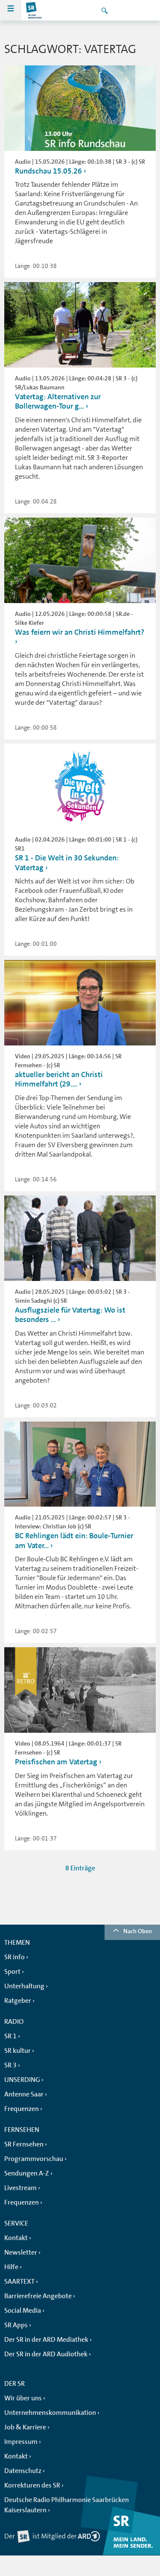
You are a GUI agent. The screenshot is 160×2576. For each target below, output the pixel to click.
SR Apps (16, 2325)
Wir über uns (23, 2398)
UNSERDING (22, 2080)
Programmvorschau (34, 2159)
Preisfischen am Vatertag (56, 1762)
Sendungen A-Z (27, 2173)
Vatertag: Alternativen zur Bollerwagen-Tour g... (58, 402)
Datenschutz (23, 2471)
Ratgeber (18, 2001)
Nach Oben (138, 1931)
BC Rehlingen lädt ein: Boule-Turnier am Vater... (74, 1541)
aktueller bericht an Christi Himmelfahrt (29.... (59, 1079)
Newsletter (21, 2252)
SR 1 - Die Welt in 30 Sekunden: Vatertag (67, 863)
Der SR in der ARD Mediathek (46, 2340)
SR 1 (10, 2036)
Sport (12, 1972)
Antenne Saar (24, 2094)
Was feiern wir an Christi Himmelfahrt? (80, 632)
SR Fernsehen (24, 2144)
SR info (15, 1957)
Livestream (20, 2188)
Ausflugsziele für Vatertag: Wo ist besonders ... (70, 1315)
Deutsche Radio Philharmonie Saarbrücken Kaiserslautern (67, 2505)
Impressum (21, 2442)
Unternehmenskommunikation (50, 2413)
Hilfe (11, 2267)
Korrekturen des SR (32, 2485)
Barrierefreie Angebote (38, 2296)
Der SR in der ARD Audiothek (46, 2354)
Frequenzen (22, 2109)
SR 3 (10, 2065)
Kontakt (16, 2238)
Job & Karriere (25, 2427)
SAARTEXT (19, 2282)
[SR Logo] (34, 10)
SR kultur (17, 2051)
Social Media (23, 2311)
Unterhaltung (24, 1986)
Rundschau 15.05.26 (48, 171)
